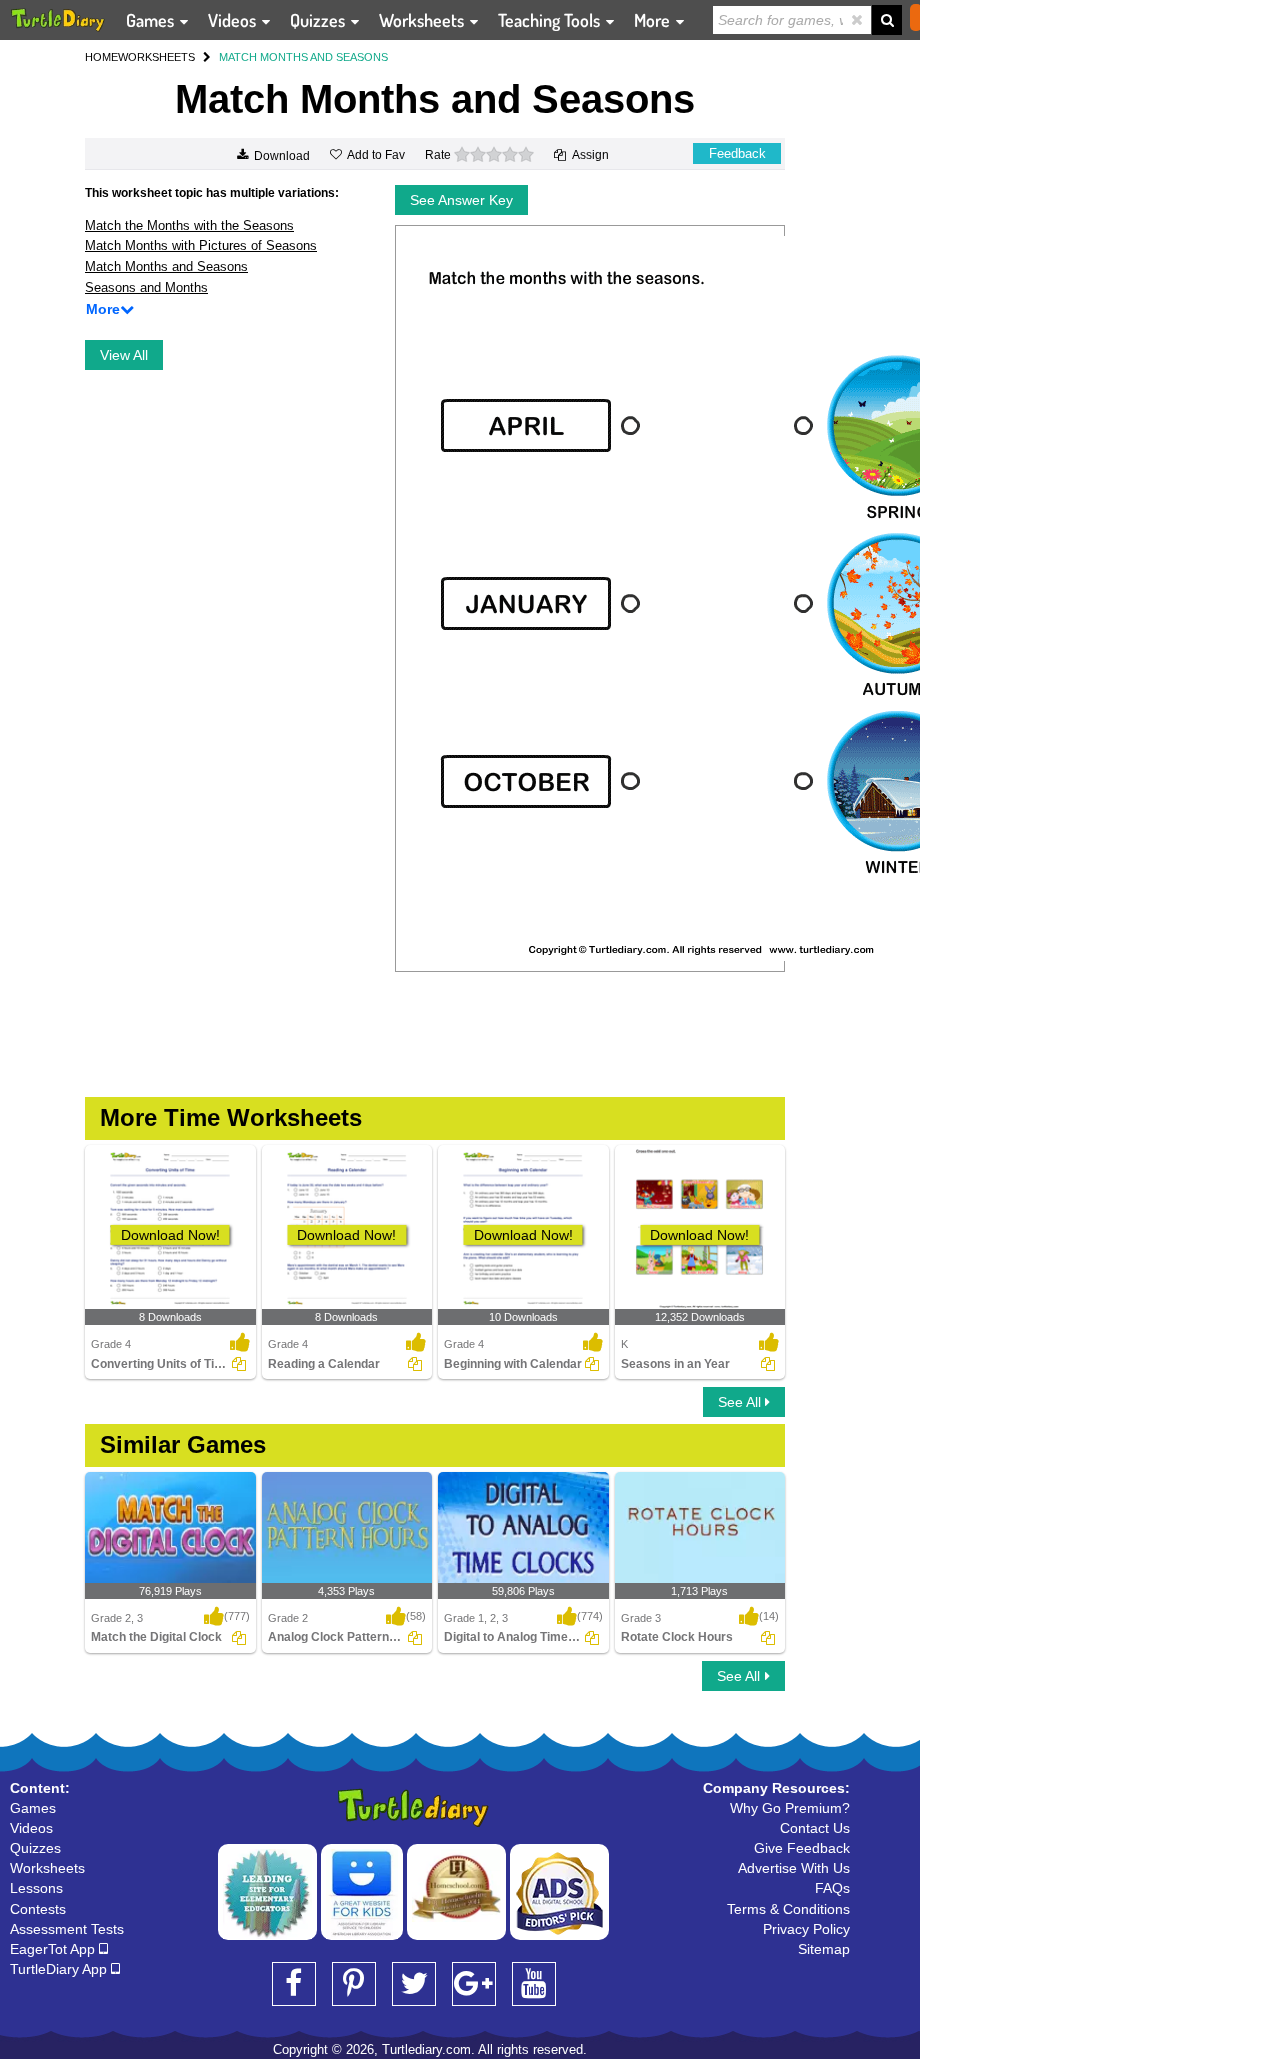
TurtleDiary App (60, 1969)
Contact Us (815, 1828)
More (654, 20)
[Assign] (239, 1364)
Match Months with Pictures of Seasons (201, 245)
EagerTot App (54, 1949)
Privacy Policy (806, 1929)
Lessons (36, 1888)
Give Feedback (802, 1848)
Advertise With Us (794, 1868)
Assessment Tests (67, 1929)
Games (152, 20)
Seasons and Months (146, 287)
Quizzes (319, 20)
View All (124, 355)
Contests (38, 1909)
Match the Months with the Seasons (189, 225)
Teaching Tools (551, 20)
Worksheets (423, 20)
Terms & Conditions (788, 1909)
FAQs (832, 1888)
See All (741, 1402)
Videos (234, 20)
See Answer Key (461, 200)
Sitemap (824, 1949)
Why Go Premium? (790, 1808)
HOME (101, 57)
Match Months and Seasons (166, 266)
